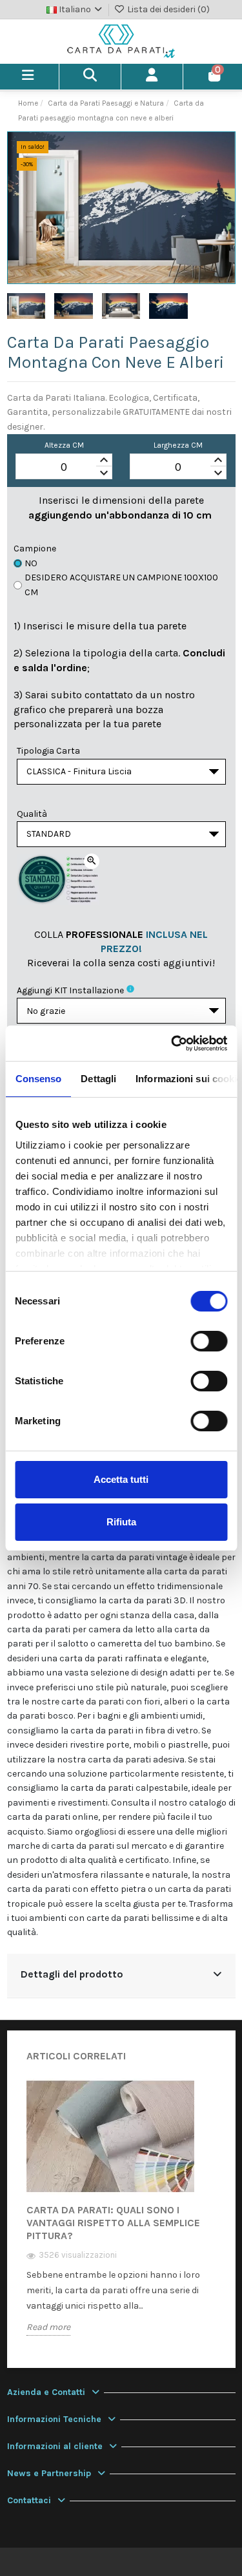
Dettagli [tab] (98, 1079)
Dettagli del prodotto (72, 1974)
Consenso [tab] (38, 1079)
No (31, 563)
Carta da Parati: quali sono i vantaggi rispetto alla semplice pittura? (113, 2223)
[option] (121, 2217)
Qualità (32, 814)
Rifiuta (121, 1522)
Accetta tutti (121, 1479)
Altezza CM (64, 445)
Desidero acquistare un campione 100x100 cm (121, 585)
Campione (35, 549)
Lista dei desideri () (167, 9)
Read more (48, 2327)
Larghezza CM (178, 445)
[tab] (121, 1976)
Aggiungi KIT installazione (70, 990)
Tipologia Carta (48, 751)
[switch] (209, 1341)
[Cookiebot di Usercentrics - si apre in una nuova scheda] (172, 1044)
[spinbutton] (64, 467)
